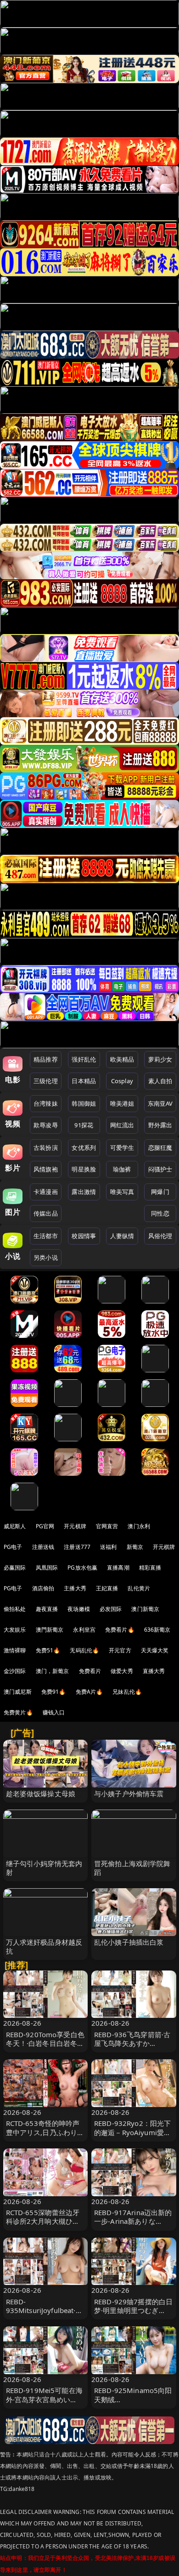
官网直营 (107, 1526)
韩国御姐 (84, 1103)
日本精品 (84, 1081)
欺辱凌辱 (46, 1125)
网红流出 (122, 1125)
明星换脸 (84, 1169)
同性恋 (160, 1213)
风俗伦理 (160, 1236)
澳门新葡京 (145, 1609)
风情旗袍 (46, 1169)
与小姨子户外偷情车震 (129, 1793)
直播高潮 (118, 1568)
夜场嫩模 (79, 1609)
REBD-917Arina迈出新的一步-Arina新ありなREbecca (133, 2221)
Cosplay (122, 1081)
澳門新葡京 (50, 1630)
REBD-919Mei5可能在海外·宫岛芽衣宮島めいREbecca (44, 2399)
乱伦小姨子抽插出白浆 (129, 1942)
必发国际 (111, 1609)
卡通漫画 (46, 1192)
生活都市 (46, 1236)
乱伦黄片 (139, 1588)
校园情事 (84, 1236)
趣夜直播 (47, 1609)
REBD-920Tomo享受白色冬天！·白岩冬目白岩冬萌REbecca (45, 2043)
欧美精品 (122, 1059)
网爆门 (160, 1192)
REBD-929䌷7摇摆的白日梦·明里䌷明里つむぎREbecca (133, 2310)
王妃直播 (107, 1588)
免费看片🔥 (120, 1630)
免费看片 (90, 1671)
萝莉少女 (160, 1059)
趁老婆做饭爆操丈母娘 (41, 1793)
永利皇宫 (84, 1630)
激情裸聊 (15, 1650)
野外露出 (160, 1125)
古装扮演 (46, 1148)
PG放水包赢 (82, 1568)
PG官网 (45, 1526)
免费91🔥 (54, 1692)
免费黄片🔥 (18, 1712)
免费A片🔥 (89, 1692)
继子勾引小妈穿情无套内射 (44, 1868)
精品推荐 (46, 1059)
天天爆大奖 (155, 1650)
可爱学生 (122, 1148)
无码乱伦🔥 (84, 1650)
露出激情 (84, 1192)
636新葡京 (157, 1630)
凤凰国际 (47, 1568)
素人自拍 (160, 1081)
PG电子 (13, 1547)
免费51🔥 (48, 1650)
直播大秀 (154, 1671)
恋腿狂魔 (160, 1148)
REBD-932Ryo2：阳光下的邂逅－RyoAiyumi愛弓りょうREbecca (132, 2132)
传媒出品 (46, 1213)
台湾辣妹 (46, 1103)
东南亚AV (160, 1103)
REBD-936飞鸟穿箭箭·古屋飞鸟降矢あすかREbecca (132, 2043)
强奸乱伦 (84, 1059)
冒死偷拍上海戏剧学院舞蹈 (132, 1868)
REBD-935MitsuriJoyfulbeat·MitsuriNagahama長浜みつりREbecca (45, 2315)
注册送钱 (43, 1547)
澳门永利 (139, 1526)
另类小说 (46, 1257)
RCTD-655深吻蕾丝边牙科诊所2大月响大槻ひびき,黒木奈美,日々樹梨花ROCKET (43, 2226)
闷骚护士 (160, 1169)
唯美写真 (122, 1192)
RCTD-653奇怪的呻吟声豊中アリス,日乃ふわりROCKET (43, 2132)
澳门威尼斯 (18, 1692)
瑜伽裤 (122, 1169)
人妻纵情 (122, 1236)
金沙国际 (15, 1671)
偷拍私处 (15, 1609)
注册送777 (77, 1547)
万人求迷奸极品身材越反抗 (44, 1946)
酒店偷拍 (43, 1588)
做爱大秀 (122, 1671)
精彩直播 (150, 1568)
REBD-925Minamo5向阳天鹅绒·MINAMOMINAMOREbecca (133, 2404)
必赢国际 (15, 1568)
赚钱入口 (54, 1712)
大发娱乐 (15, 1630)
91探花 (84, 1125)
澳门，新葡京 (53, 1671)
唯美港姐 (122, 1103)
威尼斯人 (15, 1526)
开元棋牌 (75, 1526)
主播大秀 (75, 1588)
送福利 (108, 1547)
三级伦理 (46, 1081)
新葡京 (135, 1547)
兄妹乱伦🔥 (127, 1692)
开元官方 (120, 1650)
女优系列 (84, 1148)
